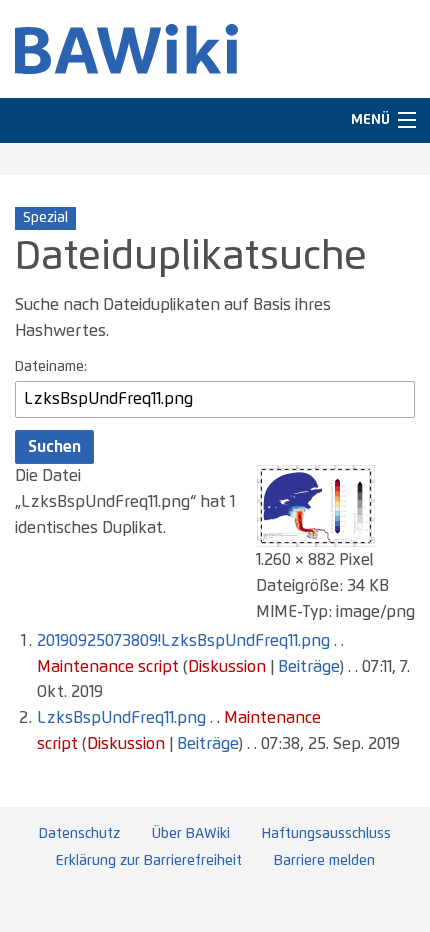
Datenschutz (79, 834)
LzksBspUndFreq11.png (121, 718)
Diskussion (227, 667)
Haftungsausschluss (326, 834)
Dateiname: (51, 367)
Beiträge (308, 667)
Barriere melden (324, 861)
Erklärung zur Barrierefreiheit (149, 861)
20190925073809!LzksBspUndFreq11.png (183, 641)
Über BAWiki (191, 834)
